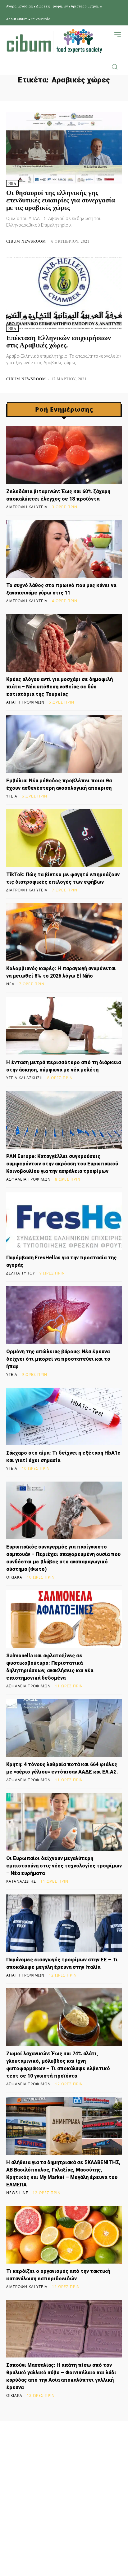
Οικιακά (14, 1577)
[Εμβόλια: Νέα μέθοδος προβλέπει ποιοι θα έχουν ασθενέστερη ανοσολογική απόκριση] (64, 744)
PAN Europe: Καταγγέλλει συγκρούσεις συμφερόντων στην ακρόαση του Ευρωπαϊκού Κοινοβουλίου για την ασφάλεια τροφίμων (62, 1164)
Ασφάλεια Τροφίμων (28, 1179)
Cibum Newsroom (26, 241)
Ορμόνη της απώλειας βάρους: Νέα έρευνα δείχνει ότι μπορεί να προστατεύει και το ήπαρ (58, 1359)
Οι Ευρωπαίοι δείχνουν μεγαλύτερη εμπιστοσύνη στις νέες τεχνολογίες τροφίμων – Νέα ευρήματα (64, 1866)
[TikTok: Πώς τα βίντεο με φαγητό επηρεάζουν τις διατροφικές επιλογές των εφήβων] (64, 838)
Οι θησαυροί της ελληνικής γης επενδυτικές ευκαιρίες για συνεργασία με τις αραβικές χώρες (61, 200)
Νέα (12, 183)
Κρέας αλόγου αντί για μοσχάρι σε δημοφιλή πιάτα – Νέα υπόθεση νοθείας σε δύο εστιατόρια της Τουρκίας (59, 687)
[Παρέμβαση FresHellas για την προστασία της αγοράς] (64, 1221)
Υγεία (12, 796)
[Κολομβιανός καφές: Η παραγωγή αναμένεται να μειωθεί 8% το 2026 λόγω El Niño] (64, 932)
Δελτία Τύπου (21, 1273)
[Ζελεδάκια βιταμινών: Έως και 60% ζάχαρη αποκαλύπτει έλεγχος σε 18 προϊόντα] (64, 455)
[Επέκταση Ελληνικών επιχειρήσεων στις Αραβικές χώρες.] (64, 293)
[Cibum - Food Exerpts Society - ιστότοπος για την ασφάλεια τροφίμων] (54, 41)
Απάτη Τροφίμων (25, 702)
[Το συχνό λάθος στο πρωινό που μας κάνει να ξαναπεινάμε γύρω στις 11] (64, 549)
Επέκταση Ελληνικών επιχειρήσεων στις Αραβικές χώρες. (59, 341)
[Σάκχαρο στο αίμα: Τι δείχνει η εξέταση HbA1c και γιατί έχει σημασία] (64, 1416)
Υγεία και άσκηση (25, 1078)
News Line (17, 2193)
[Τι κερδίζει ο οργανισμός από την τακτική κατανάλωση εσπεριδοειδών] (64, 2235)
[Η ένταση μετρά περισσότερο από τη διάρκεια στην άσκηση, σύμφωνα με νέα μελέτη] (64, 1026)
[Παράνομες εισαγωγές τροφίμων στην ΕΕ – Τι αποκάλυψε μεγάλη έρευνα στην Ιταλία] (64, 1923)
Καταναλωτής (21, 1881)
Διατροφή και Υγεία (27, 507)
